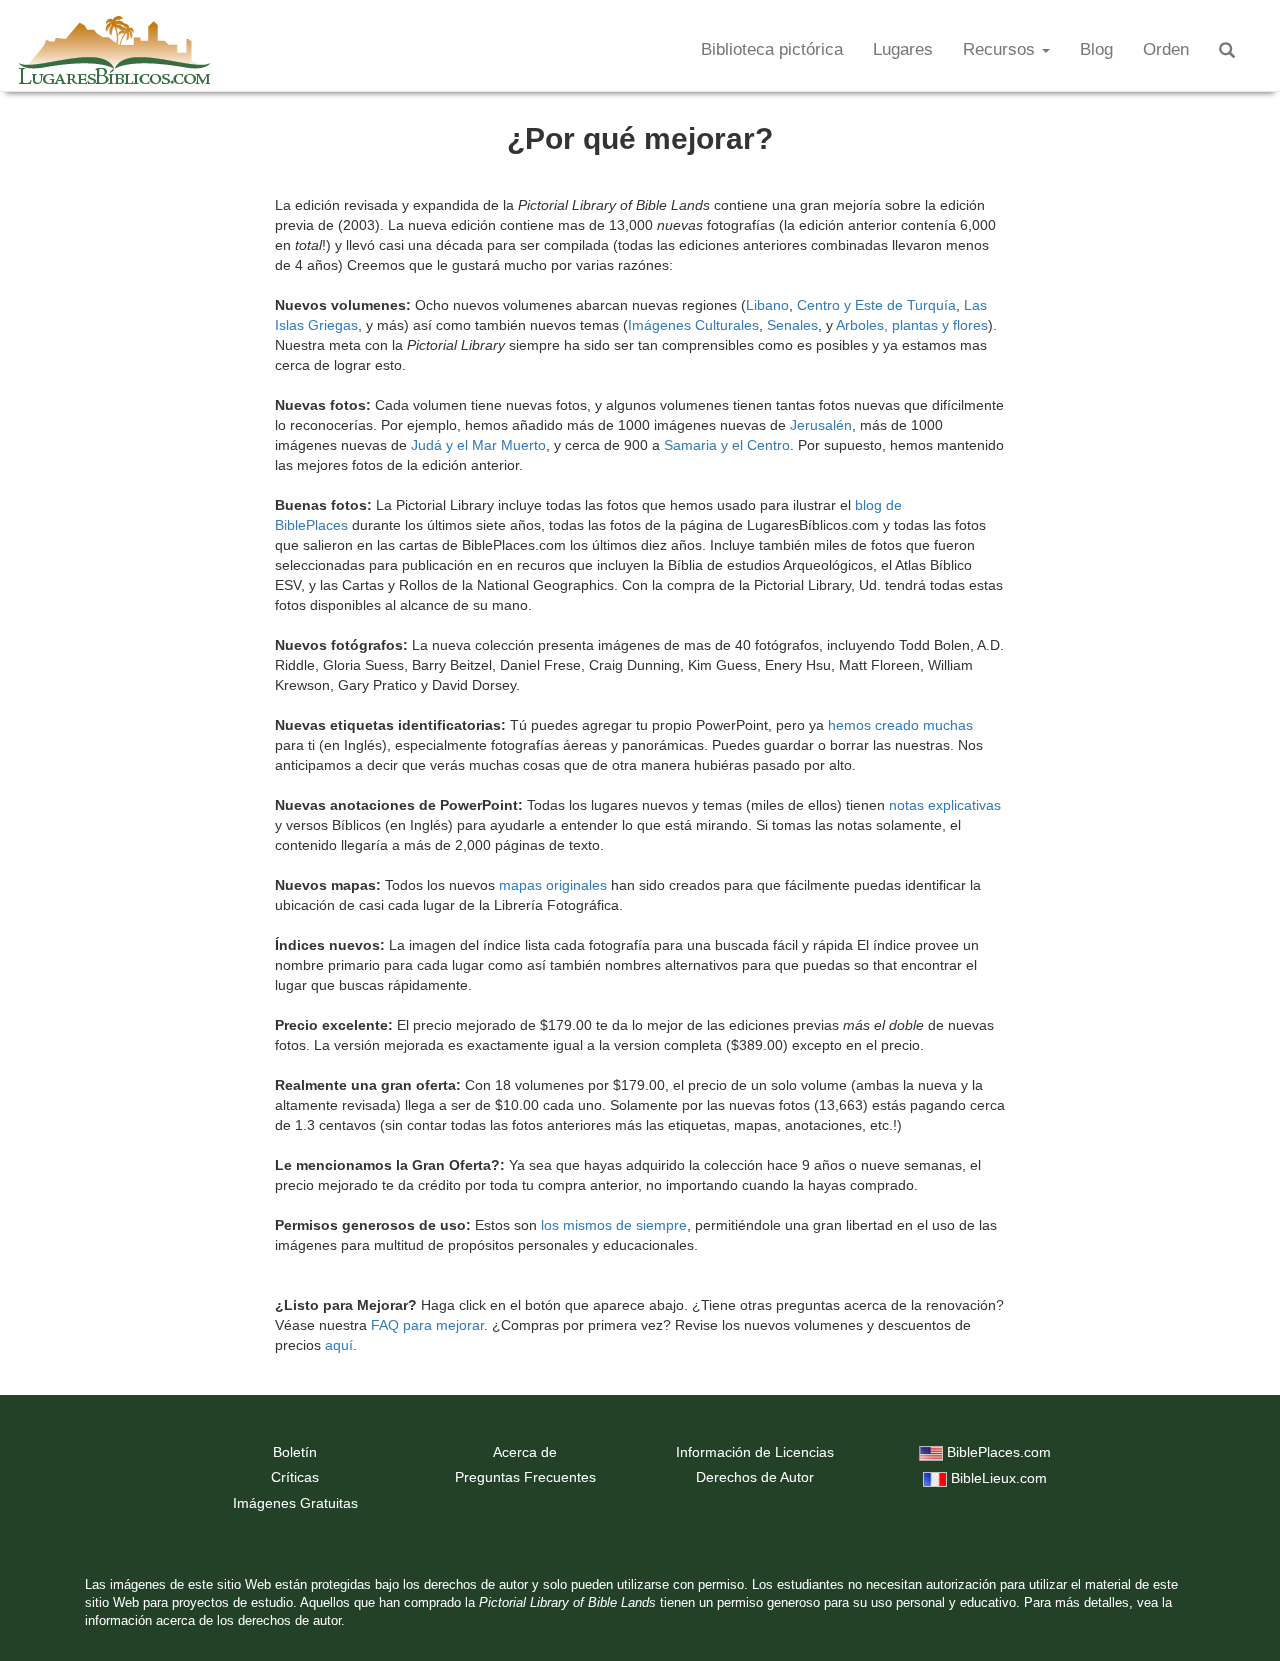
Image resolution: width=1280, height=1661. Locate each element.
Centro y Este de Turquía (876, 305)
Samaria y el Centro (727, 445)
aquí (339, 1345)
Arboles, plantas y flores (912, 325)
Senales (792, 325)
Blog (1096, 49)
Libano (767, 305)
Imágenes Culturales (693, 325)
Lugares (903, 49)
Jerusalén (821, 425)
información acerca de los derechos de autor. (215, 1621)
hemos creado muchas (900, 725)
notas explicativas (945, 805)
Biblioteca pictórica (772, 49)
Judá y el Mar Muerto (478, 445)
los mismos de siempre (614, 1225)
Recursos (1001, 49)
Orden (1166, 49)
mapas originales (553, 885)
